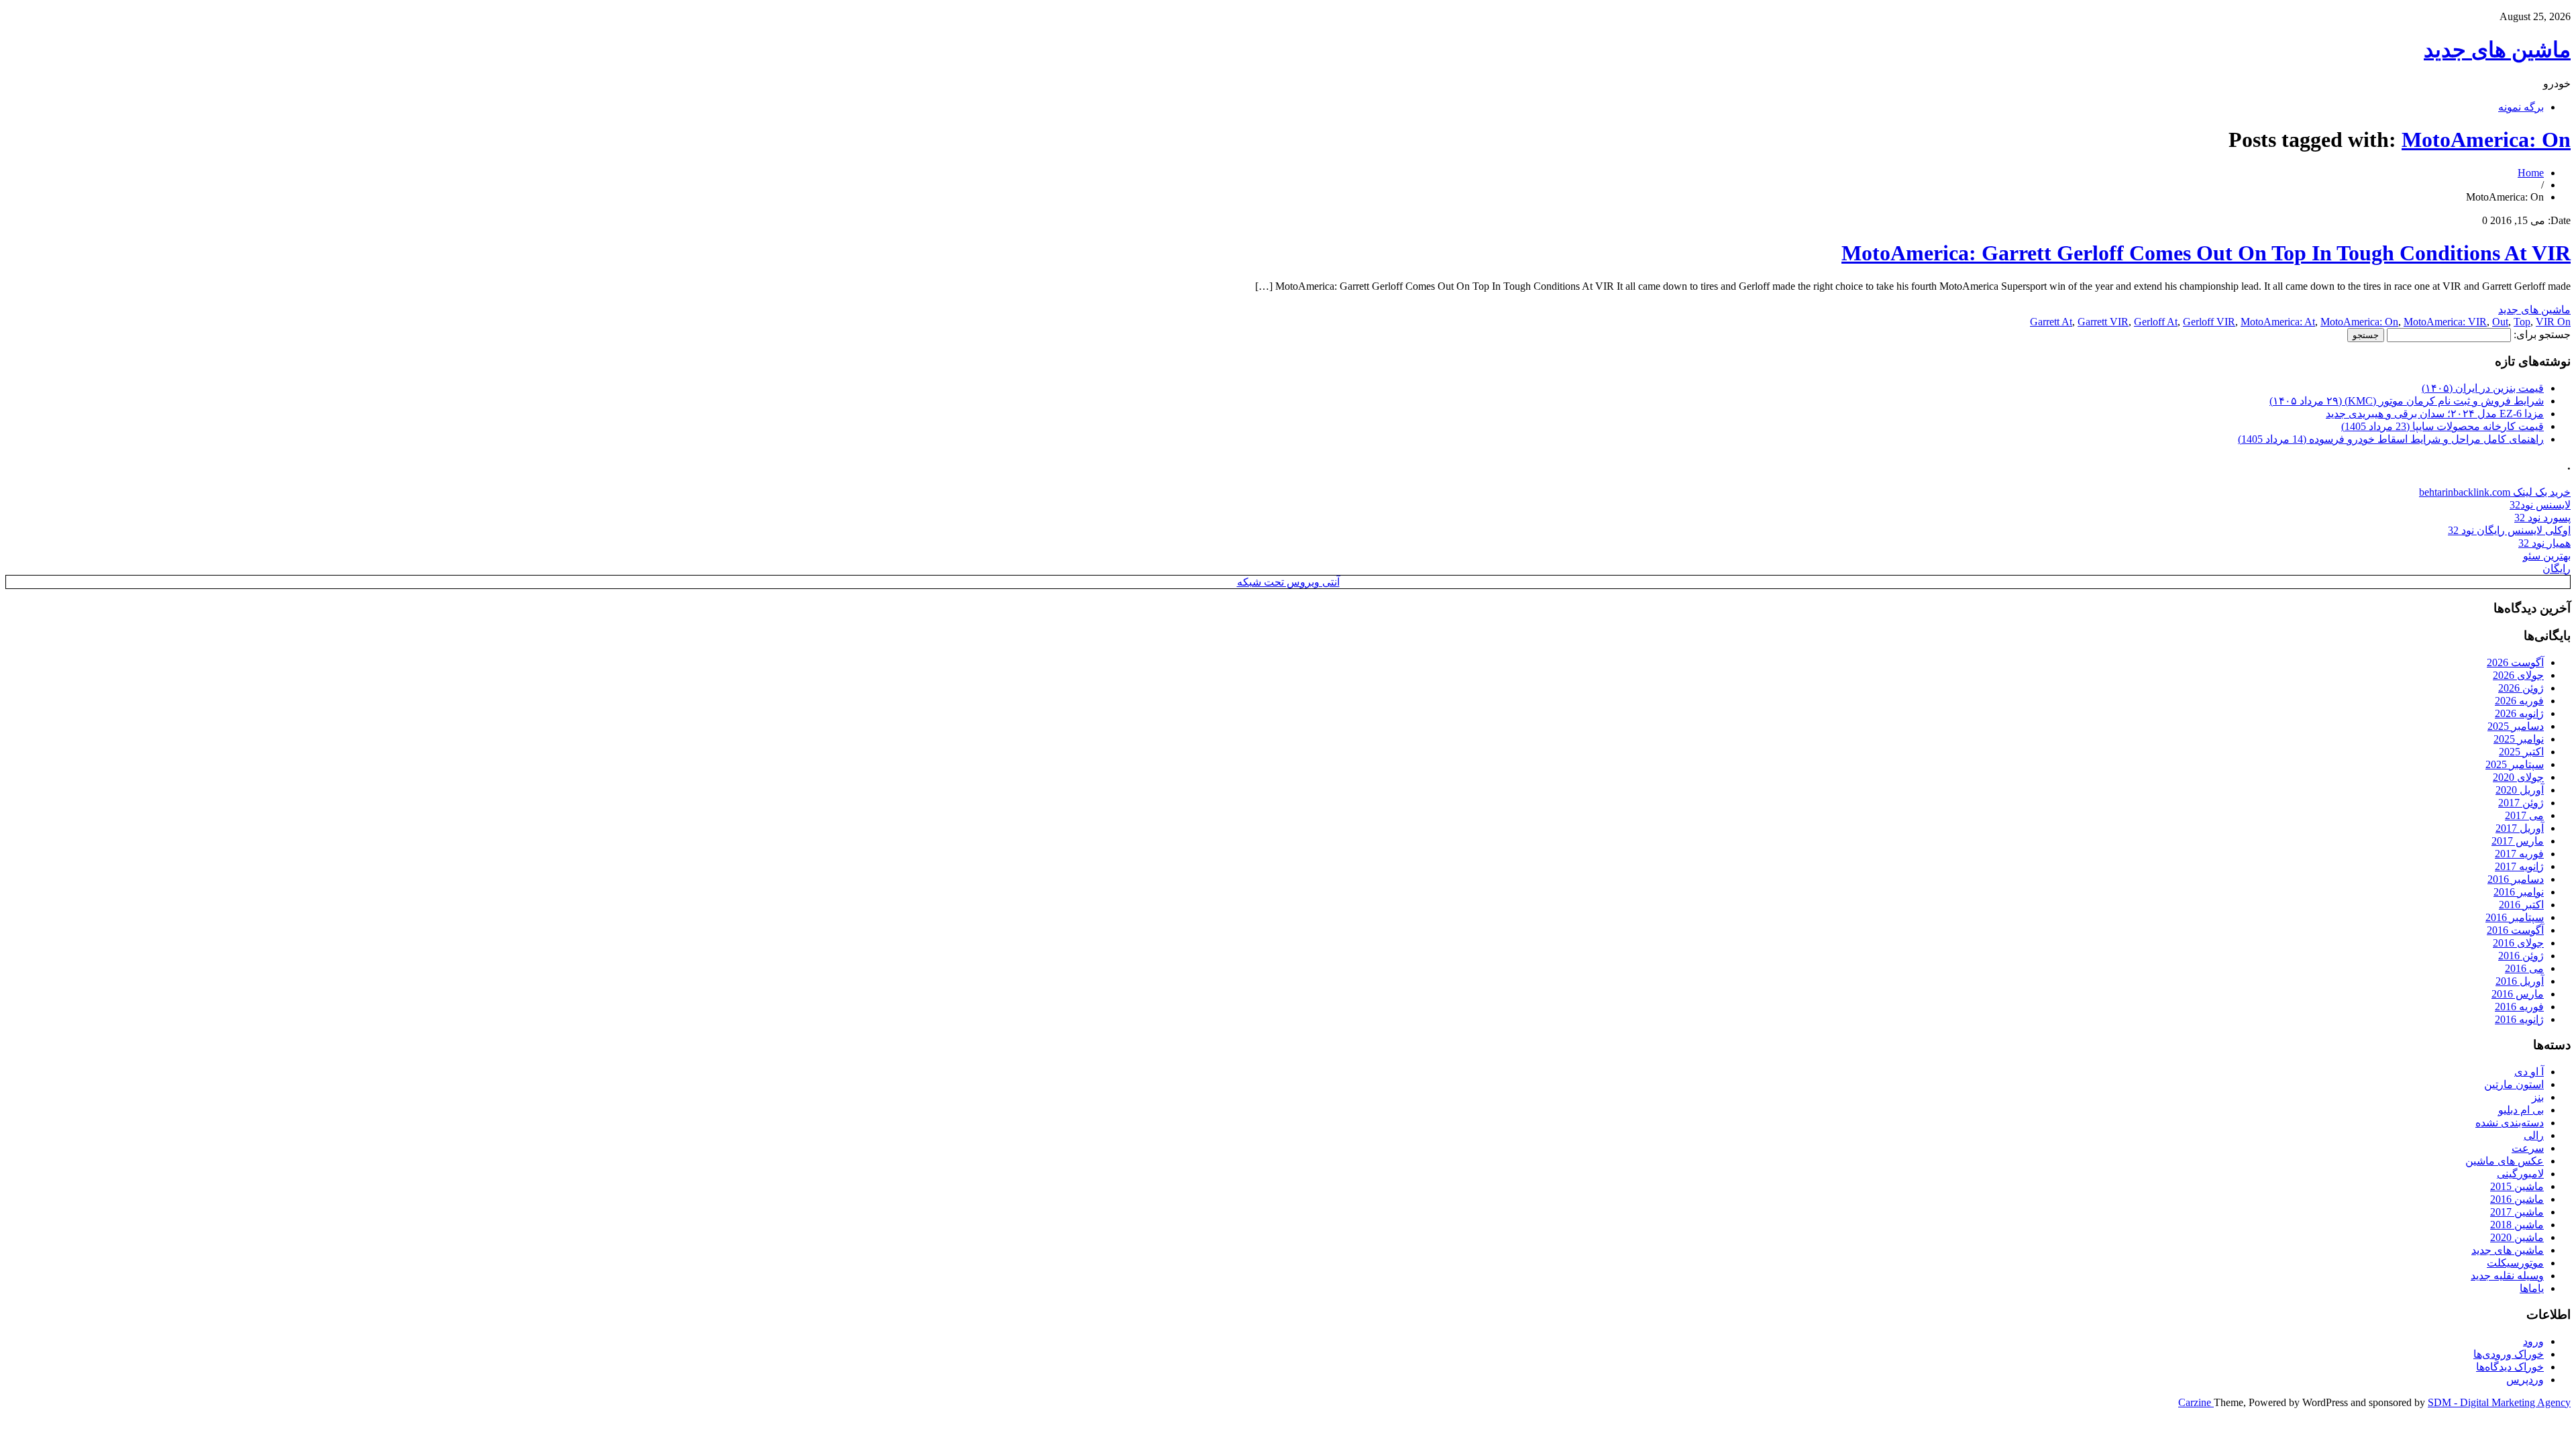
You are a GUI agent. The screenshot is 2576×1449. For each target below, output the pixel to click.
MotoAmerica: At (2278, 322)
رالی (2534, 1135)
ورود (2533, 1341)
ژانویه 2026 (2519, 713)
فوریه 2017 (2519, 854)
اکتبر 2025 (2521, 752)
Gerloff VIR (2209, 322)
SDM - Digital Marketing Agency (2499, 1402)
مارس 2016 (2518, 994)
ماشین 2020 (2517, 1237)
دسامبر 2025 (2516, 726)
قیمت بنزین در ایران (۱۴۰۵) (2483, 388)
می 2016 (2524, 968)
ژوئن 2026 (2521, 688)
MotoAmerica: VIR (2445, 322)
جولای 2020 (2518, 777)
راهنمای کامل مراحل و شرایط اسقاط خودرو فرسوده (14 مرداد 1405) (2391, 439)
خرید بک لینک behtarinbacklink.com (2495, 492)
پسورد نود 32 (2542, 518)
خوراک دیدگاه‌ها (2510, 1367)
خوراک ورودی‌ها (2509, 1354)
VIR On (2553, 322)
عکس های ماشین (2505, 1161)
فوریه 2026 (2519, 701)
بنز (2538, 1097)
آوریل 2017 (2520, 828)
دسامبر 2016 (2516, 879)
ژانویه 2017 (2519, 866)
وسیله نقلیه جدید (2507, 1276)
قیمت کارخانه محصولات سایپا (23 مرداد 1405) (2443, 426)
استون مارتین (2514, 1084)
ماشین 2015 (2517, 1186)
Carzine (2196, 1402)
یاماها (2532, 1288)
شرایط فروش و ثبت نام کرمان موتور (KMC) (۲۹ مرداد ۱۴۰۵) (2407, 401)
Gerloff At (2156, 322)
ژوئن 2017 (2521, 803)
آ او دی (2529, 1072)
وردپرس (2525, 1380)
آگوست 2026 (2515, 662)
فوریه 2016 (2519, 1007)
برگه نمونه (2521, 107)
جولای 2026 (2518, 675)
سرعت (2528, 1148)
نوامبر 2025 (2519, 739)
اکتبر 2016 (2521, 905)
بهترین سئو (2547, 556)
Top (2522, 322)
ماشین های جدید (2497, 50)
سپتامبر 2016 (2515, 917)
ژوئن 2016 (2521, 956)
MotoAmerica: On (2486, 140)
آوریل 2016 (2520, 981)
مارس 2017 (2518, 841)
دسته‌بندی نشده (2510, 1123)
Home (2531, 173)
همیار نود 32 (2544, 543)
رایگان (2557, 569)
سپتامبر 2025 (2515, 764)
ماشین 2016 (2517, 1199)
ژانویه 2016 (2519, 1019)
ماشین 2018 (2517, 1225)
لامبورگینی (2520, 1174)
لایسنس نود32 (2540, 505)
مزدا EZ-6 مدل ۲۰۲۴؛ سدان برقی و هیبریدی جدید (2435, 414)
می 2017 (2524, 815)
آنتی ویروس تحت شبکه (1288, 582)
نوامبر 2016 (2519, 892)
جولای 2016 (2518, 943)
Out (2500, 322)
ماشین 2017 (2517, 1212)
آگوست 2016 (2515, 930)
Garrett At (2051, 322)
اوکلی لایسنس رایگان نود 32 (2509, 530)
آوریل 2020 (2520, 790)
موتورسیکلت (2515, 1263)
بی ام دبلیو (2521, 1110)
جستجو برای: (2542, 334)
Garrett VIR (2103, 322)
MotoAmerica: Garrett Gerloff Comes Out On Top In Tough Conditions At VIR (2206, 253)
